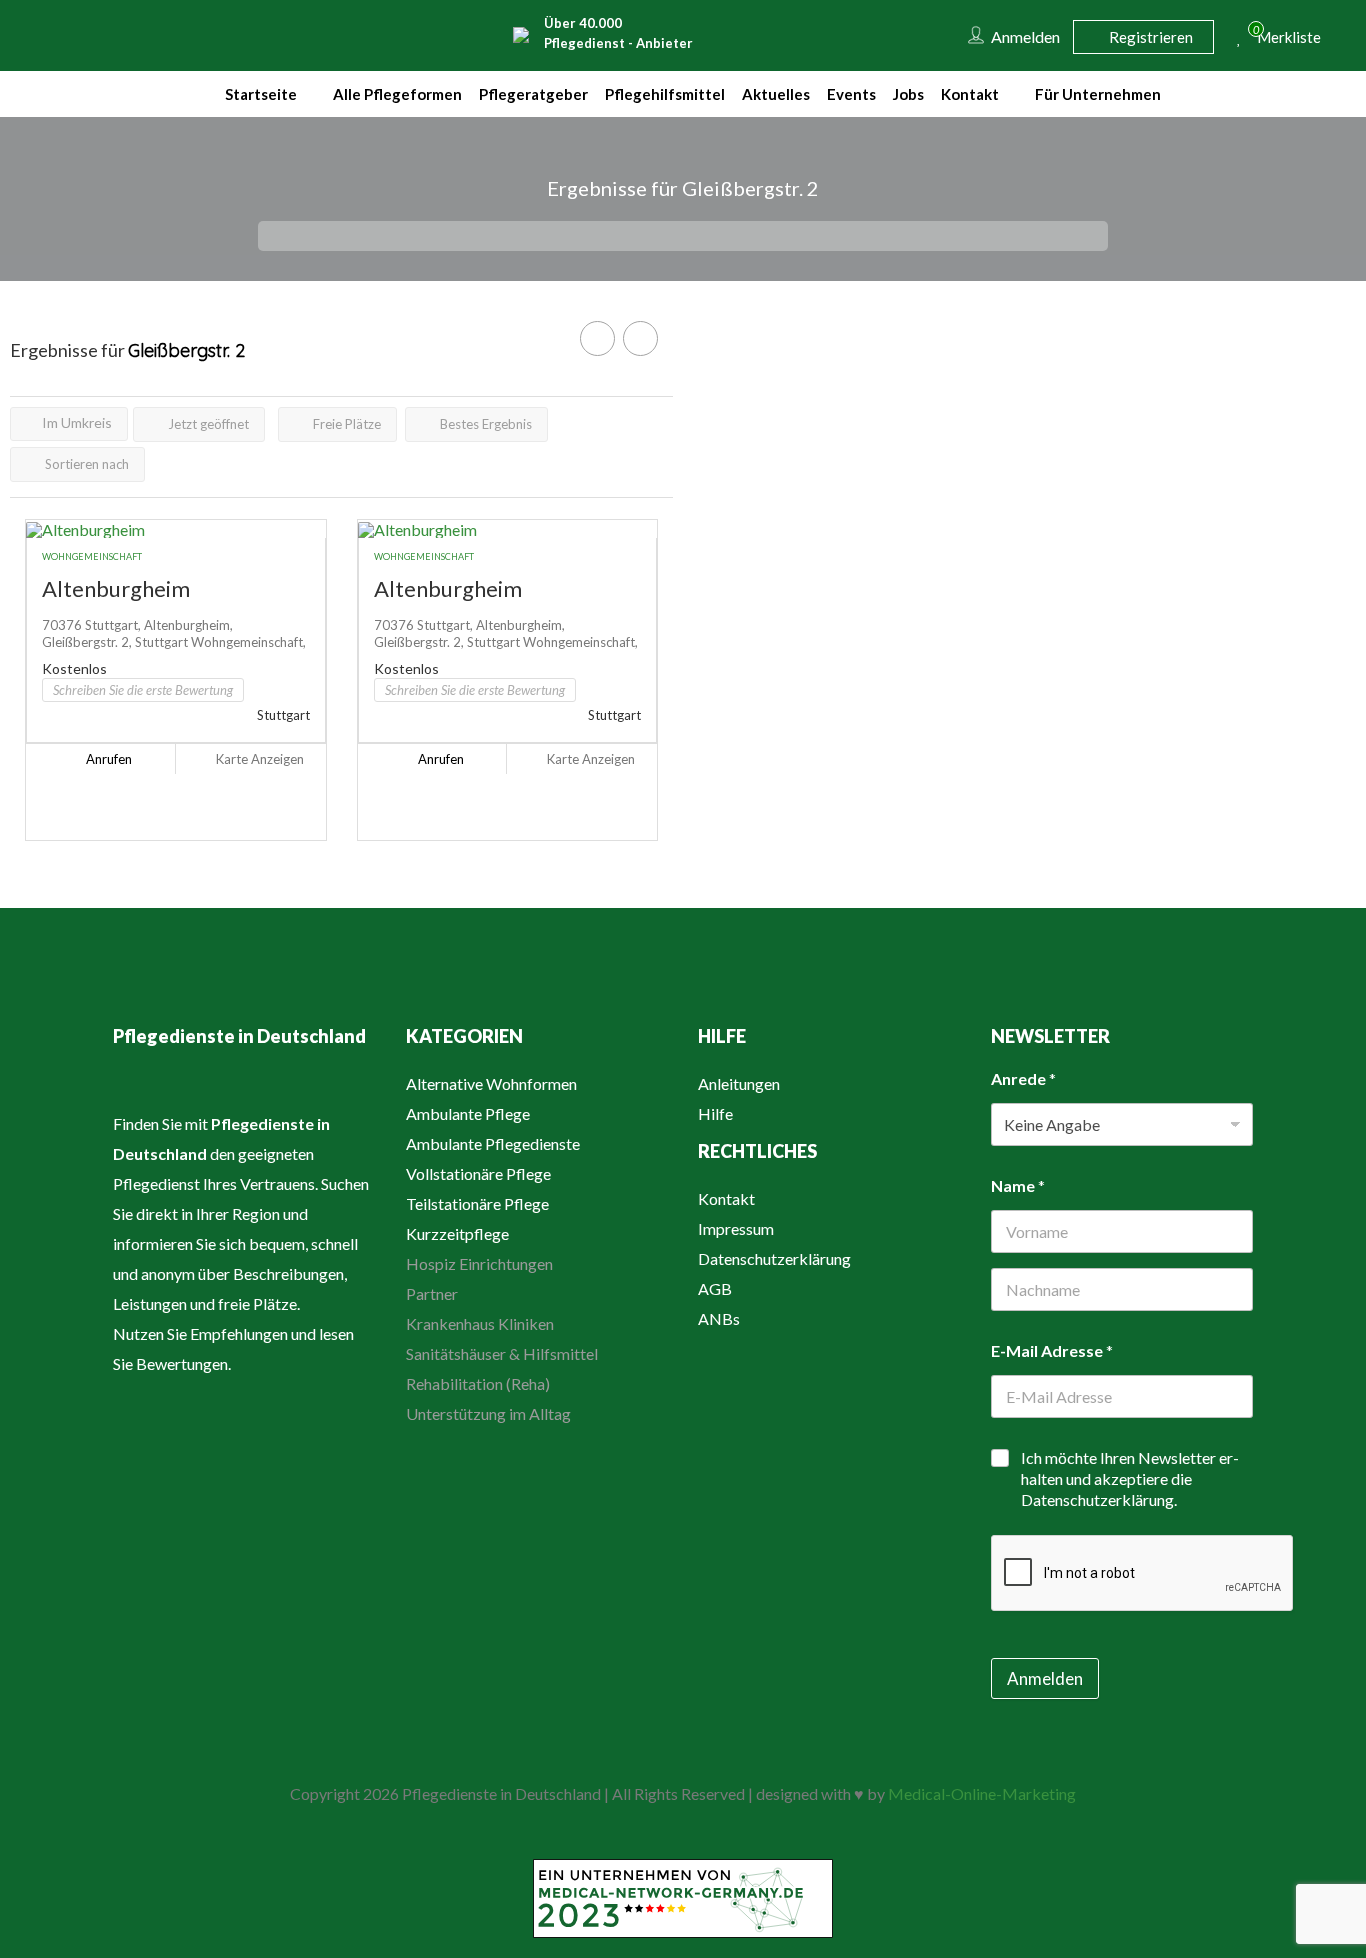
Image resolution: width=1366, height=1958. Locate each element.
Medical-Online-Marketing (982, 1793)
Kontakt (970, 94)
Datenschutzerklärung (774, 1258)
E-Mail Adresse (1052, 1350)
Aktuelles (776, 94)
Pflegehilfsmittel (665, 94)
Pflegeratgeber (533, 94)
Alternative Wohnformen (491, 1083)
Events (851, 94)
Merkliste (1281, 34)
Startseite (261, 94)
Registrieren (1149, 37)
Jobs (908, 94)
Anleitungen (739, 1083)
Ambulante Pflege (468, 1113)
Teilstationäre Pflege (477, 1203)
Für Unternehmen (1098, 94)
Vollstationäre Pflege (478, 1173)
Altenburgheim (116, 588)
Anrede (1023, 1078)
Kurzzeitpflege (457, 1233)
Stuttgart (163, 642)
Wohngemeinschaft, (248, 642)
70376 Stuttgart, (93, 625)
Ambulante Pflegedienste (493, 1143)
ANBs (719, 1318)
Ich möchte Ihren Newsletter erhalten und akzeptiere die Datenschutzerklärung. (1130, 1478)
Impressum (736, 1228)
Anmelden (1045, 1678)
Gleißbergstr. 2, (88, 642)
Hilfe (715, 1113)
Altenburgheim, (188, 625)
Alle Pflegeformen (397, 94)
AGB (715, 1288)
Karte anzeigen (258, 759)
